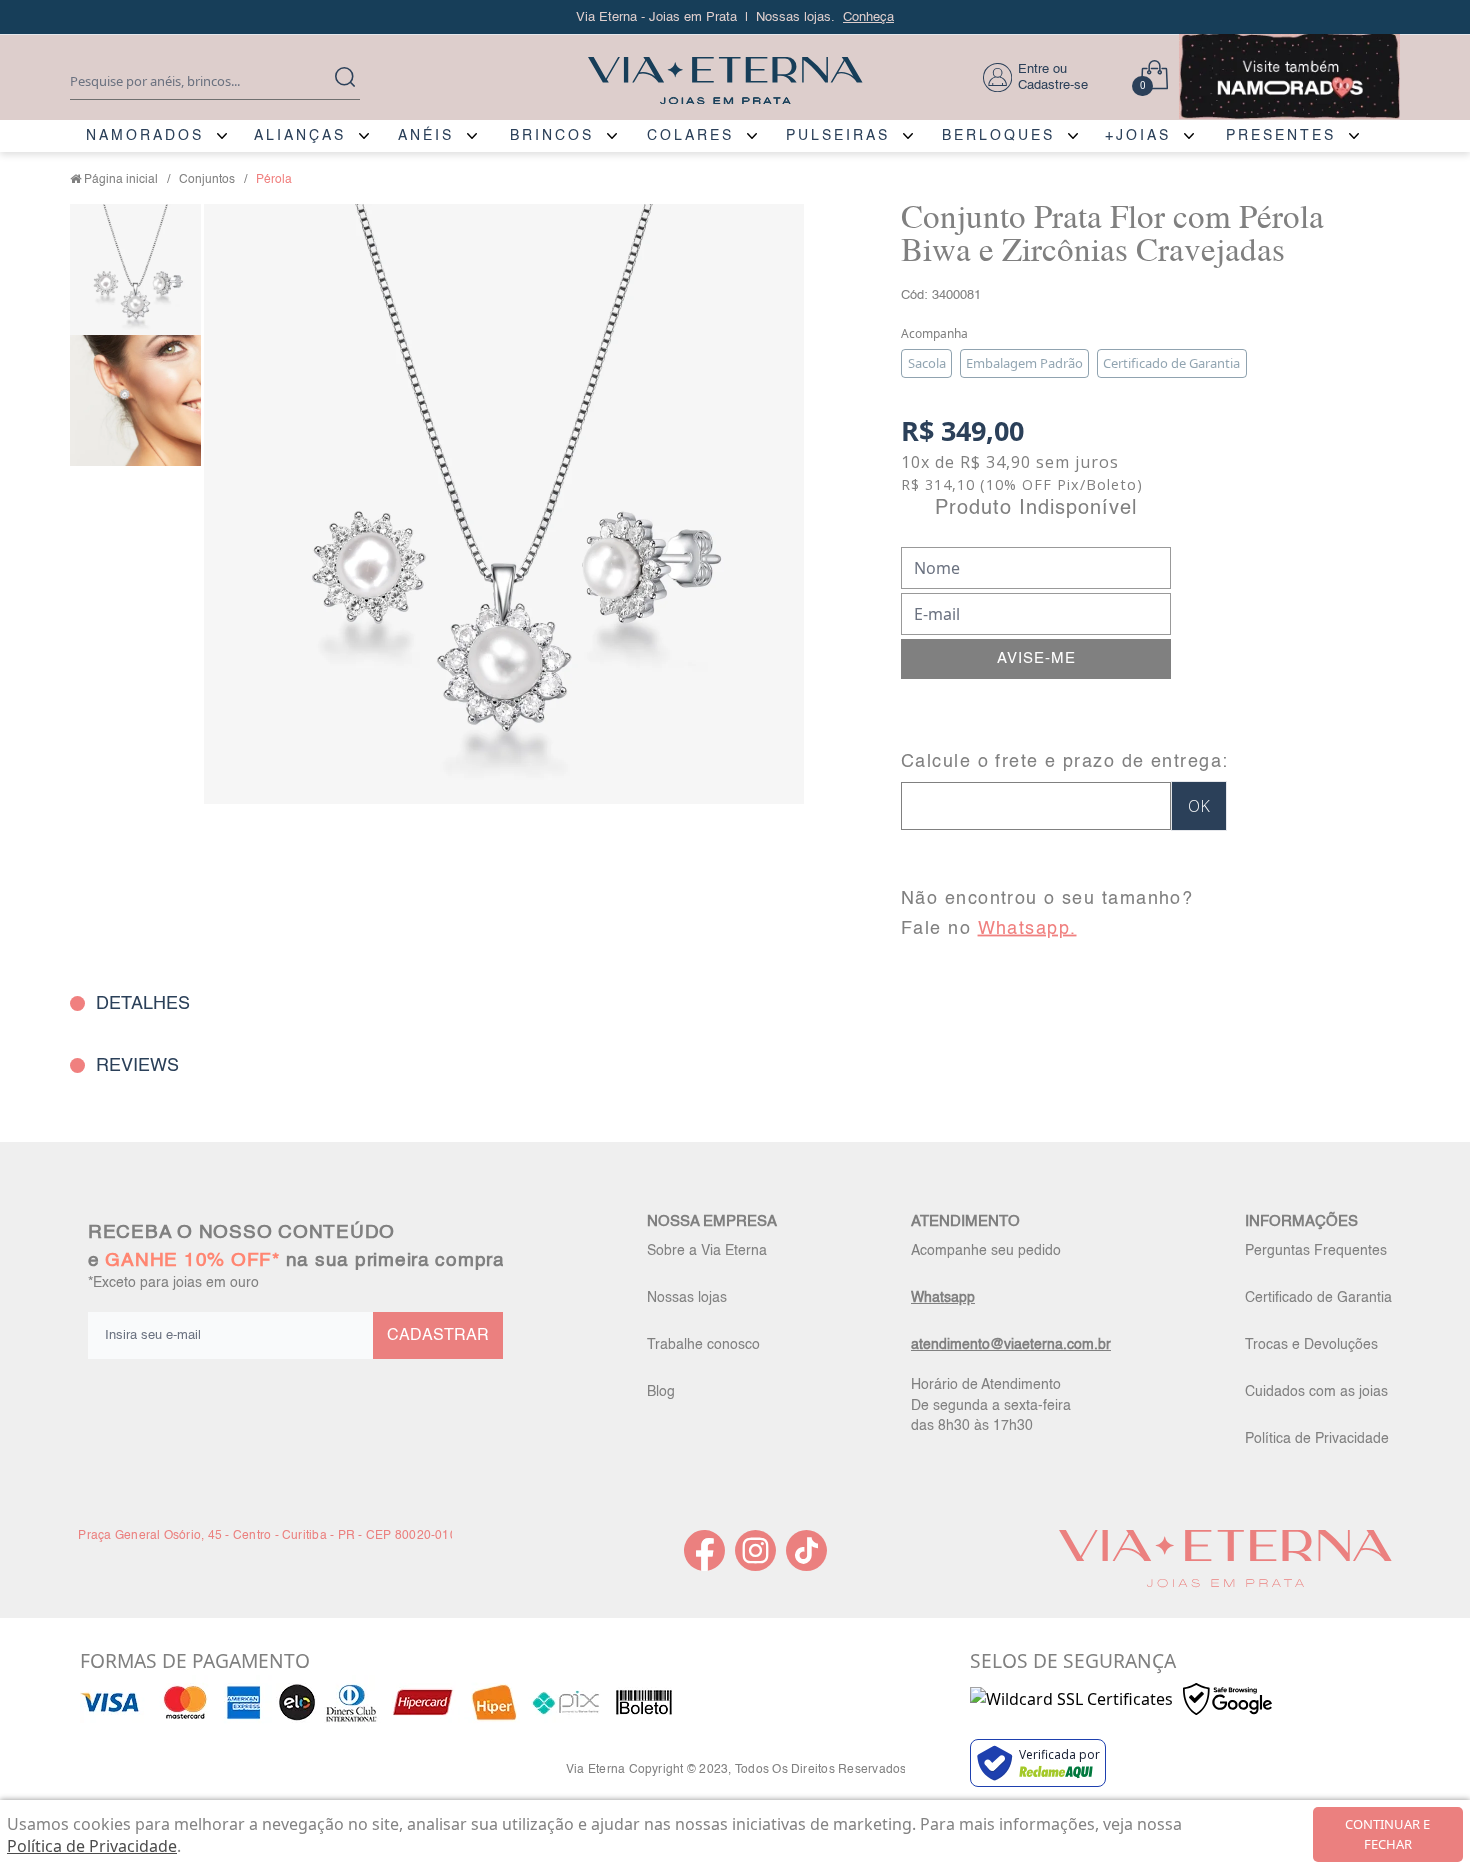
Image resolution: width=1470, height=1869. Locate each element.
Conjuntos (207, 180)
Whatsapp (943, 1298)
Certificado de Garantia (1318, 1298)
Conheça (868, 17)
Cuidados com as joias (1316, 1392)
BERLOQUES (998, 136)
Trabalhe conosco (703, 1345)
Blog (661, 1392)
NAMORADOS (145, 136)
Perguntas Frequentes (1316, 1251)
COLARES (690, 136)
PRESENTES (1281, 136)
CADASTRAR (438, 1336)
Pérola (274, 180)
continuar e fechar (1387, 1834)
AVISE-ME (1036, 658)
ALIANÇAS (300, 136)
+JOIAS (1138, 136)
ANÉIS (426, 136)
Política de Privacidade (1317, 1439)
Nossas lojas (687, 1298)
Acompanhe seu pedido (986, 1251)
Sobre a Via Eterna (707, 1251)
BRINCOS (552, 136)
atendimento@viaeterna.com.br (1011, 1345)
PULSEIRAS (838, 136)
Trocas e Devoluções (1311, 1345)
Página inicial (121, 180)
